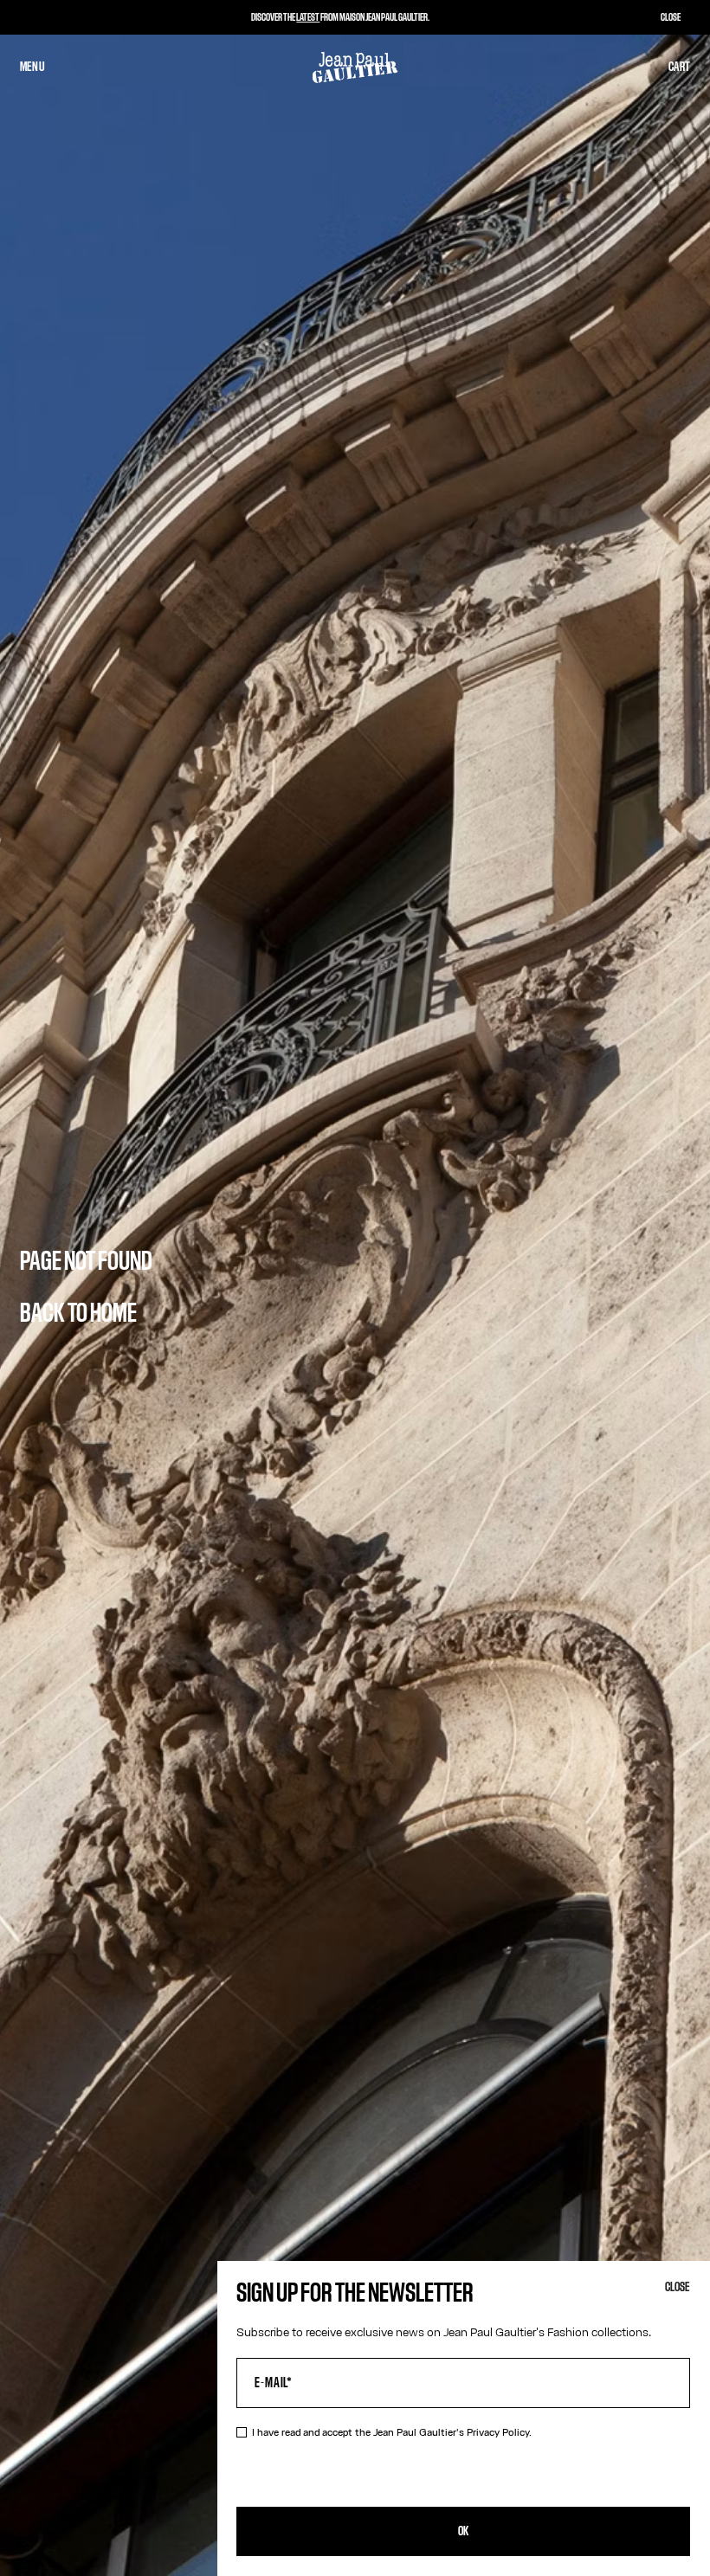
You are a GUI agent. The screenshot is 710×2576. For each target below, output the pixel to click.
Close (678, 2287)
